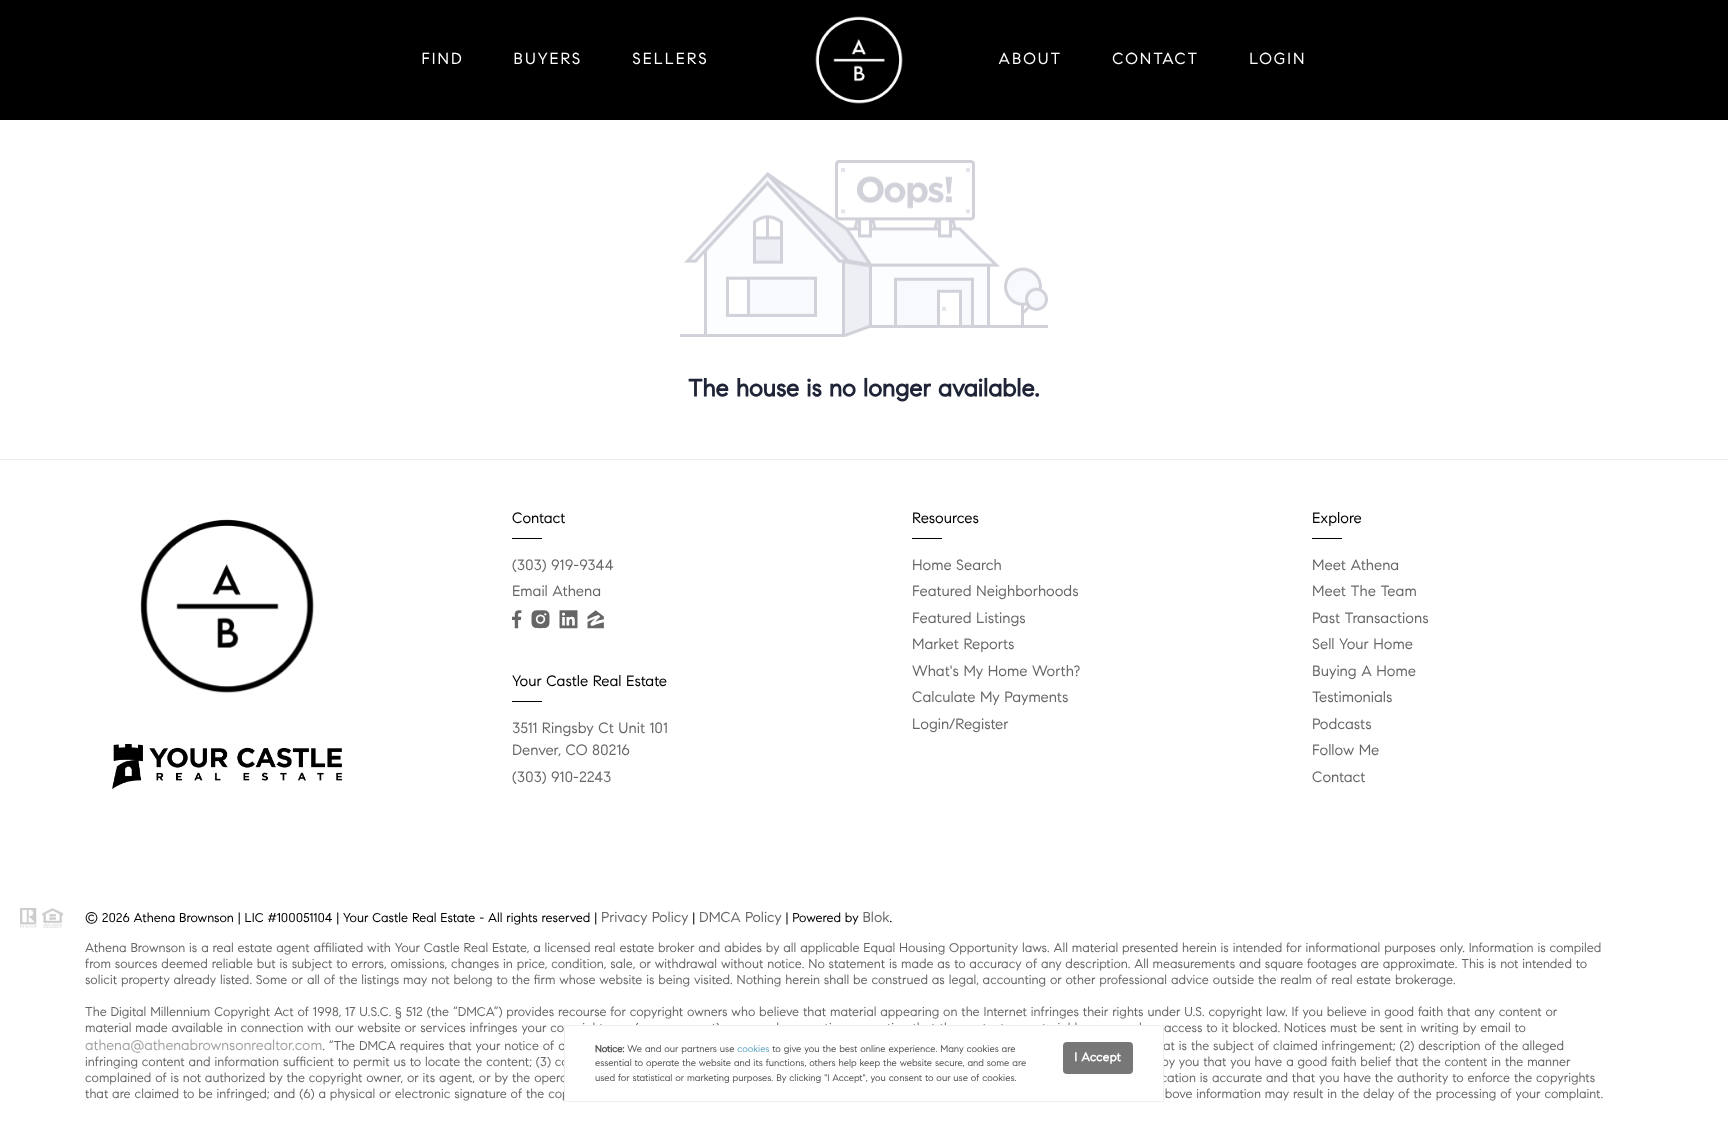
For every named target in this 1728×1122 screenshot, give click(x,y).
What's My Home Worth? (996, 672)
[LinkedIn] (568, 620)
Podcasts (1342, 725)
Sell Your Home (1362, 645)
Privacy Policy (644, 917)
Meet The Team (1364, 592)
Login (1277, 59)
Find (443, 59)
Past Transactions (1370, 619)
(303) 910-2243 (561, 778)
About (1031, 59)
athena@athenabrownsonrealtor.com (203, 1045)
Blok (875, 917)
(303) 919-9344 (563, 566)
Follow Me (1345, 751)
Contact (1155, 59)
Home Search (957, 566)
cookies (753, 1049)
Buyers (548, 59)
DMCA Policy (740, 917)
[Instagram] (540, 620)
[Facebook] (516, 620)
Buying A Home (1364, 672)
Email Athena (556, 592)
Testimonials (1352, 698)
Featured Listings (969, 619)
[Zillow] (595, 620)
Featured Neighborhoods (995, 592)
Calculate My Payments (990, 698)
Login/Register (960, 725)
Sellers (670, 59)
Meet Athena (1355, 566)
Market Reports (963, 645)
